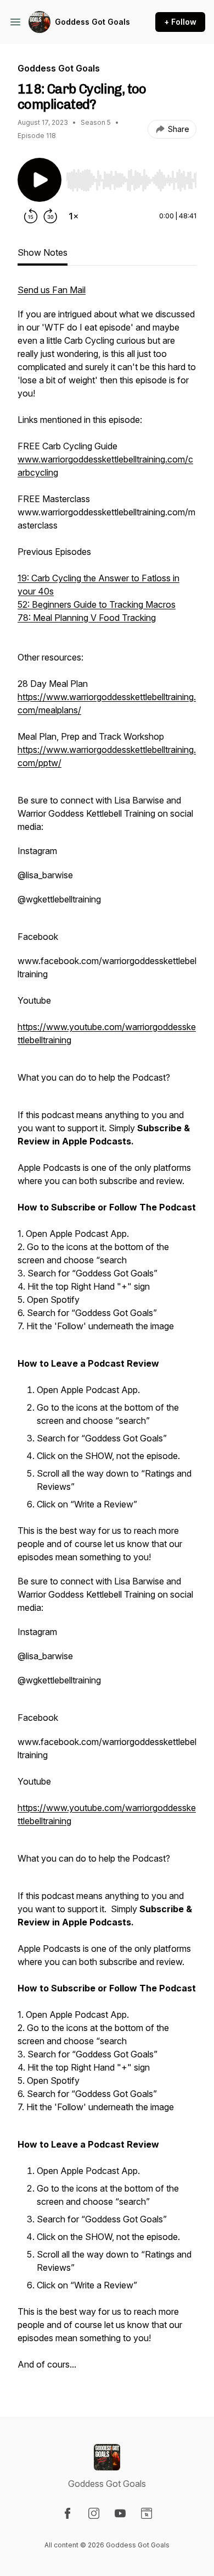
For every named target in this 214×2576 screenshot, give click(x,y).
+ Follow (180, 22)
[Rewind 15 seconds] (31, 216)
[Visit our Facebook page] (67, 2513)
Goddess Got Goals (92, 22)
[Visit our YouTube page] (120, 2513)
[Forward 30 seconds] (50, 216)
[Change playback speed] (74, 216)
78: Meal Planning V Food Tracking (87, 618)
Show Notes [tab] (43, 252)
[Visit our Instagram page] (94, 2513)
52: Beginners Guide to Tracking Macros (97, 604)
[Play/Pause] (40, 180)
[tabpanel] (107, 1333)
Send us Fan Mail (52, 290)
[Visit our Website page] (147, 2513)
